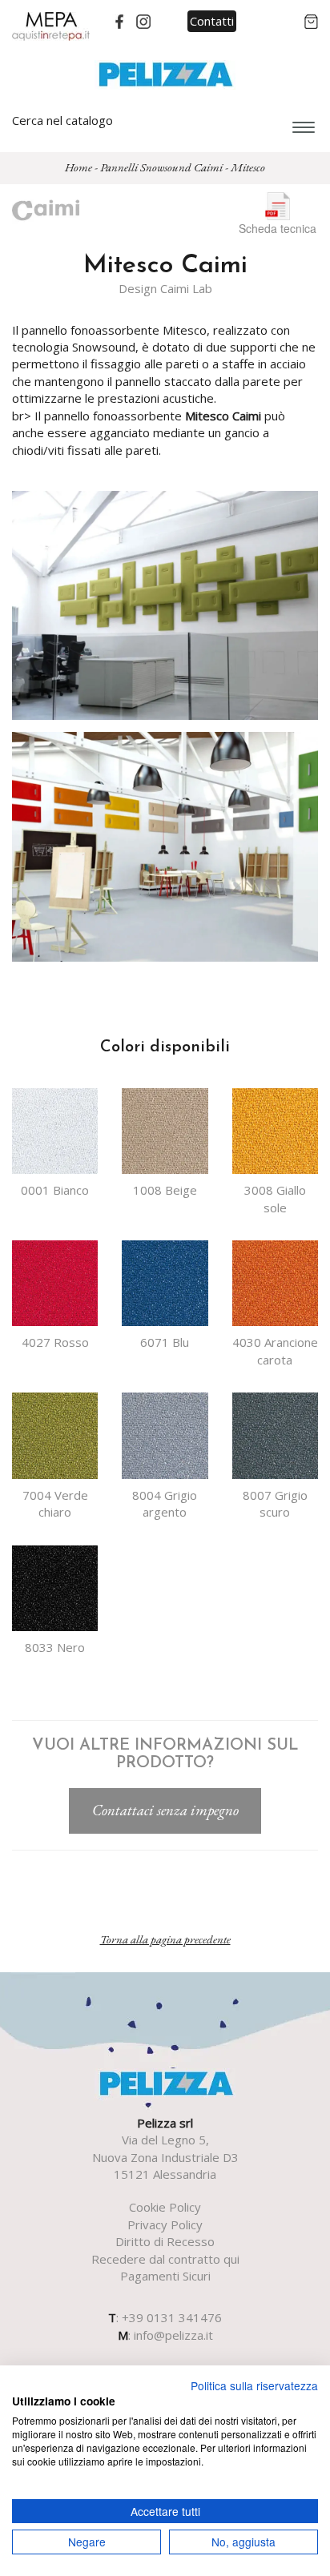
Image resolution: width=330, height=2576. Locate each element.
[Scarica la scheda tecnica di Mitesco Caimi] (278, 204)
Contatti (212, 21)
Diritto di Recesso (165, 2241)
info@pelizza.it (173, 2335)
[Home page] (165, 73)
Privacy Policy (165, 2224)
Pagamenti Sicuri (165, 2276)
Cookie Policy (165, 2207)
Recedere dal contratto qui (165, 2259)
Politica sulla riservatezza (254, 2385)
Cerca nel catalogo (62, 120)
